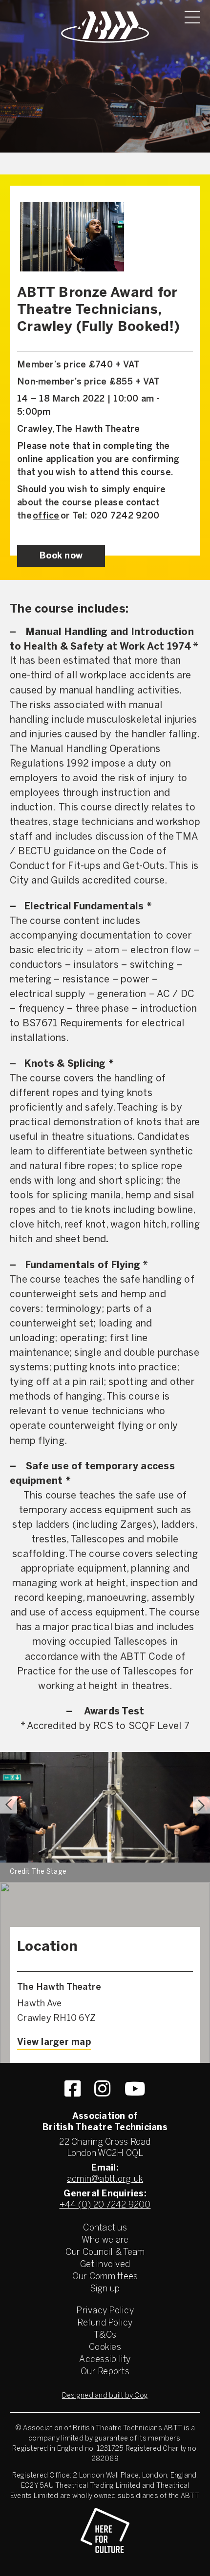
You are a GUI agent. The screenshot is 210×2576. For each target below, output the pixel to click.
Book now (61, 556)
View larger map (54, 2043)
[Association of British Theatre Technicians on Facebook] (73, 2089)
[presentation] (9, 1805)
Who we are (105, 2240)
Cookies (105, 2348)
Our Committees (105, 2277)
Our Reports (105, 2372)
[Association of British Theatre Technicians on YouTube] (135, 2089)
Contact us (105, 2228)
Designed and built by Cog (105, 2396)
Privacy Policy (105, 2311)
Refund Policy (105, 2323)
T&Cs (105, 2336)
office (46, 516)
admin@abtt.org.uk (105, 2180)
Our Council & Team (105, 2253)
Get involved (105, 2265)
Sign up (105, 2289)
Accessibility (105, 2360)
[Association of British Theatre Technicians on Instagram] (102, 2089)
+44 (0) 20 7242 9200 (105, 2205)
